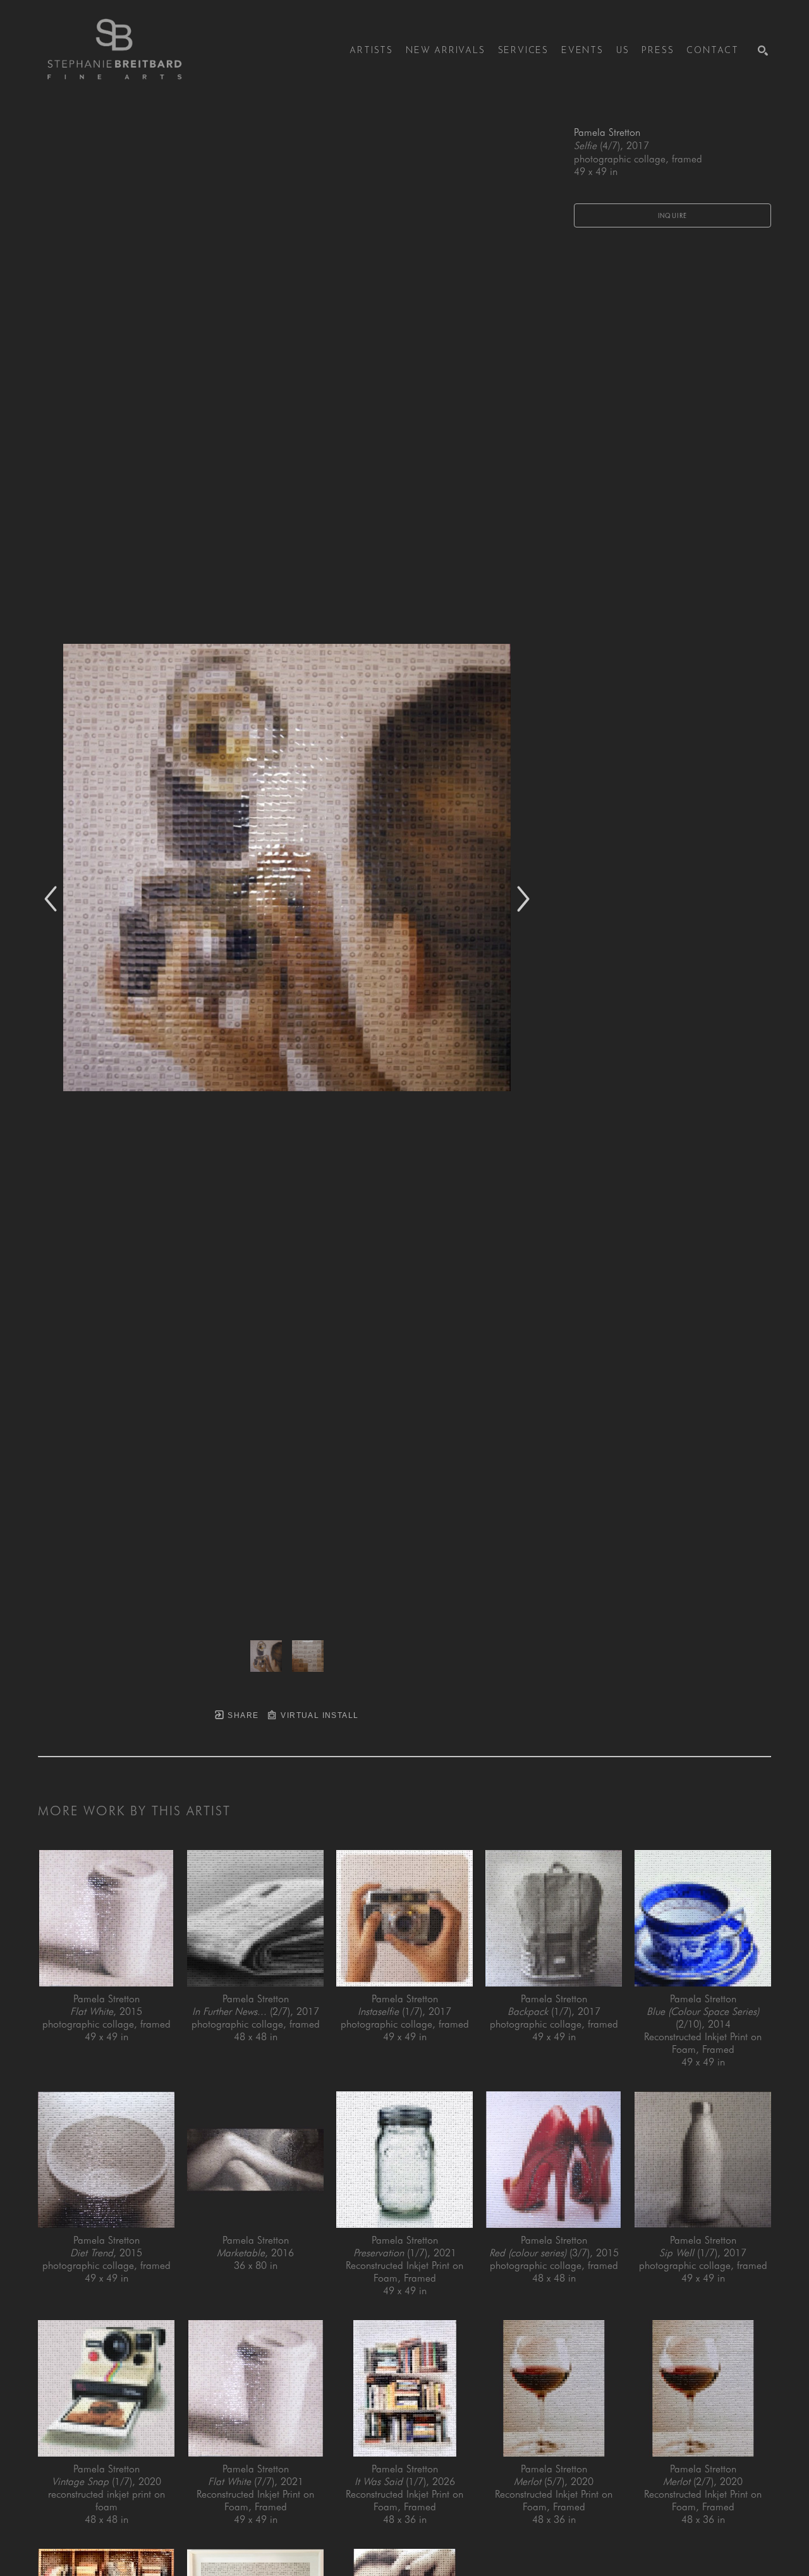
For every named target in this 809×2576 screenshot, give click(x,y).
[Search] (763, 51)
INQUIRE (673, 215)
